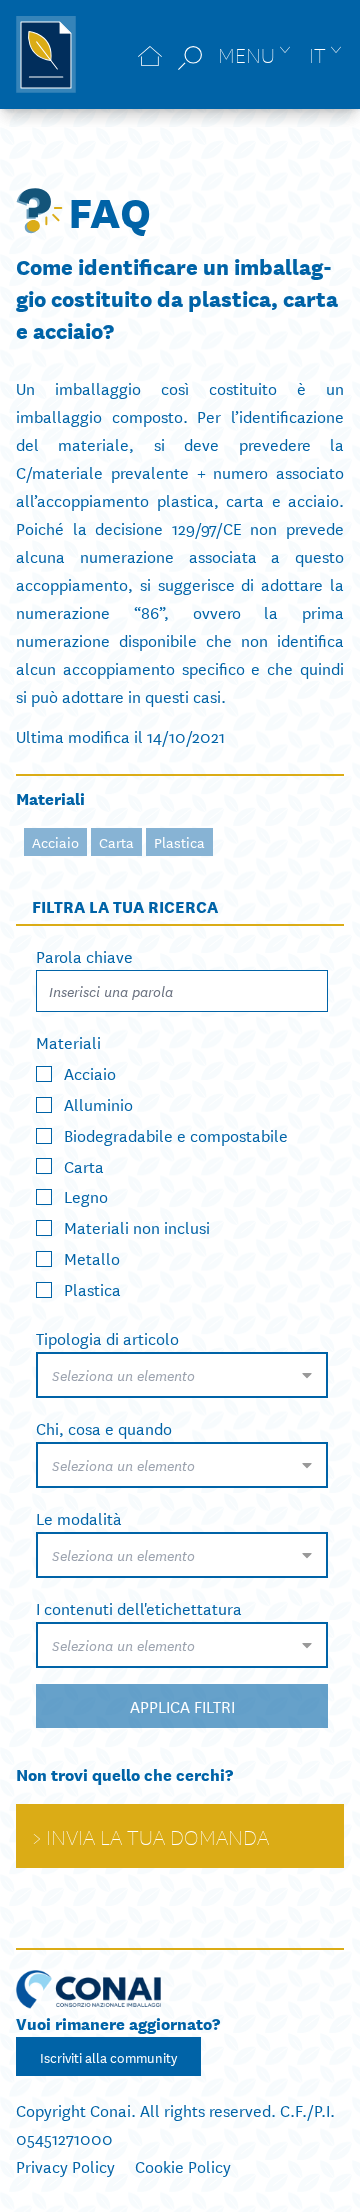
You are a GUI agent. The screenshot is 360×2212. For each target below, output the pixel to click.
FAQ (109, 210)
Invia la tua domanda (157, 1836)
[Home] (150, 54)
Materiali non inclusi (137, 1226)
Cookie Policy (183, 2165)
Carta (116, 842)
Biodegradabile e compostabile (176, 1133)
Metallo (92, 1257)
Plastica (179, 842)
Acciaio (55, 842)
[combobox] (182, 1375)
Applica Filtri (182, 1705)
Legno (86, 1195)
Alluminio (98, 1103)
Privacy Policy (65, 2165)
